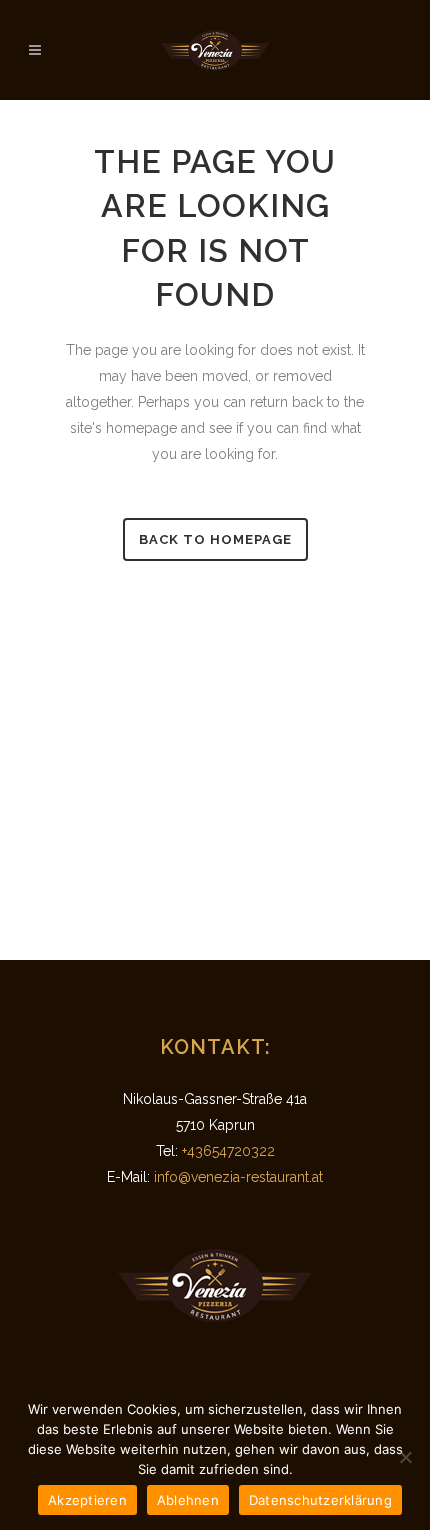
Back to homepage (215, 539)
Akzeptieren (87, 1500)
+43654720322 (228, 1151)
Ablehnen (188, 1500)
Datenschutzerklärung (320, 1500)
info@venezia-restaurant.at (238, 1177)
